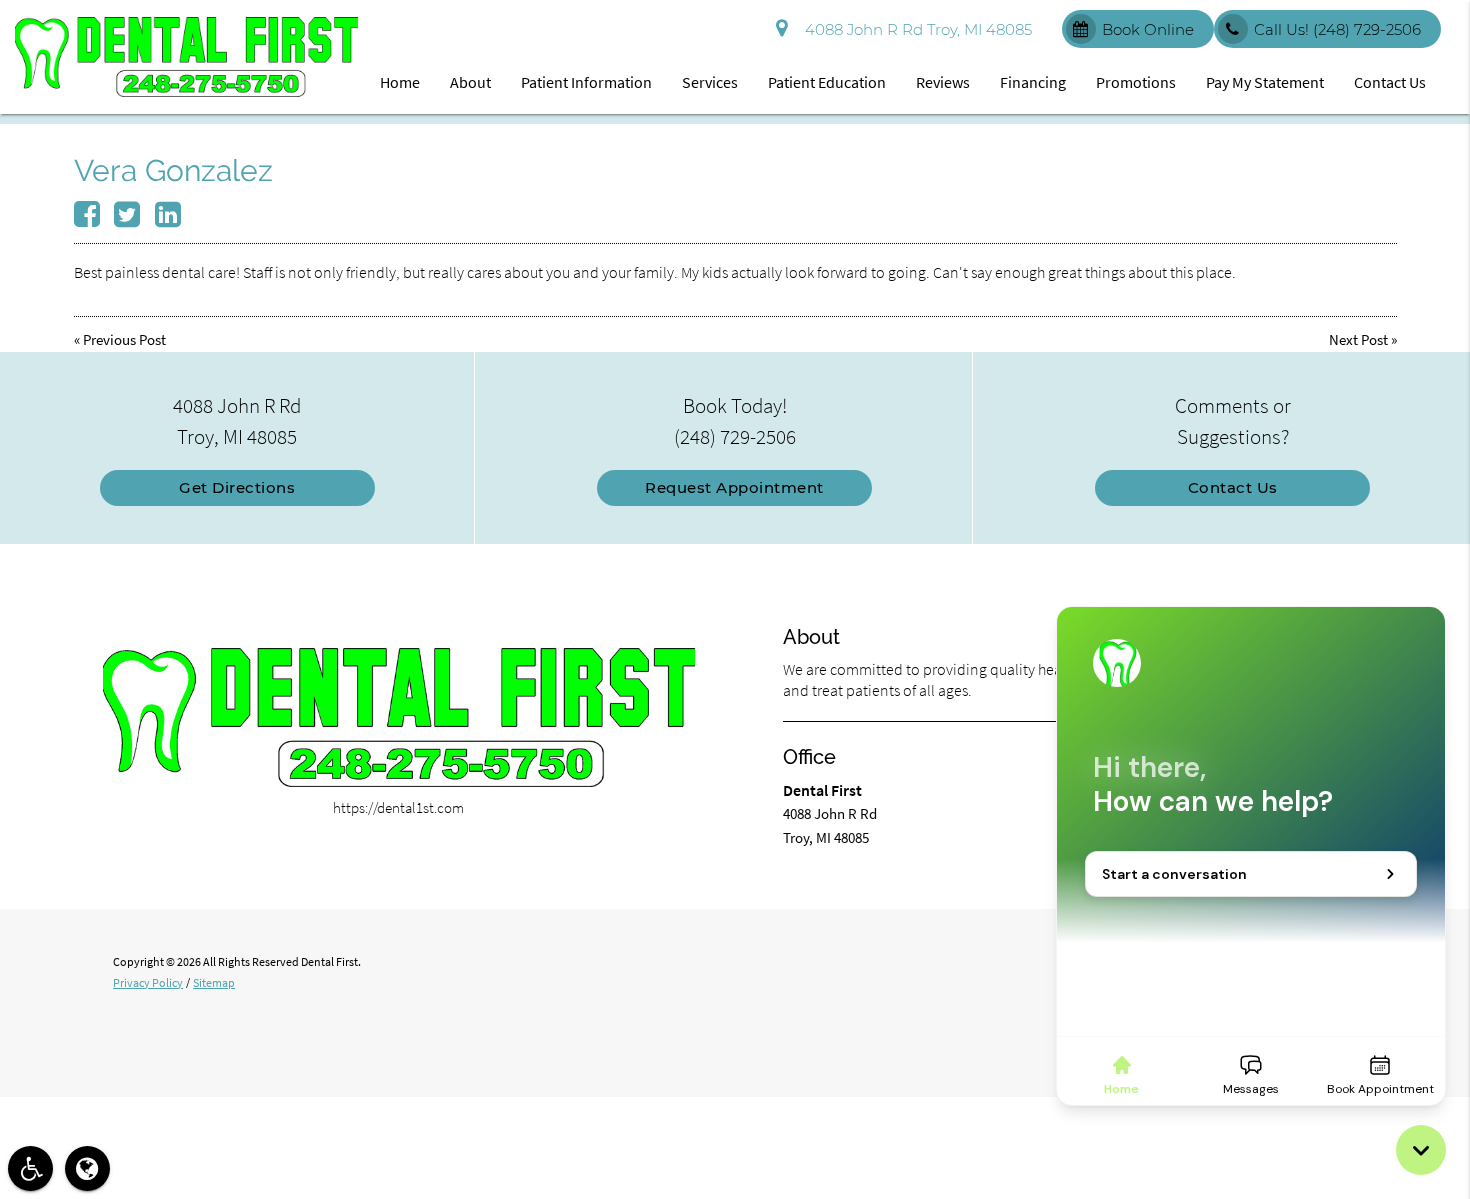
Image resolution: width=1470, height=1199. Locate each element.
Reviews (943, 82)
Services (710, 82)
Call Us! (1337, 29)
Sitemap (214, 982)
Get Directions (237, 487)
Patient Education (827, 82)
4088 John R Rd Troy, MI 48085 (914, 29)
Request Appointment (734, 487)
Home (400, 82)
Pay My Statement (1265, 82)
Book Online (1148, 29)
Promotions (1136, 82)
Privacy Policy (148, 982)
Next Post (1358, 339)
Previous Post (124, 339)
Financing (1033, 82)
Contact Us (1390, 82)
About (470, 82)
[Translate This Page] (87, 1168)
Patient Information (586, 82)
